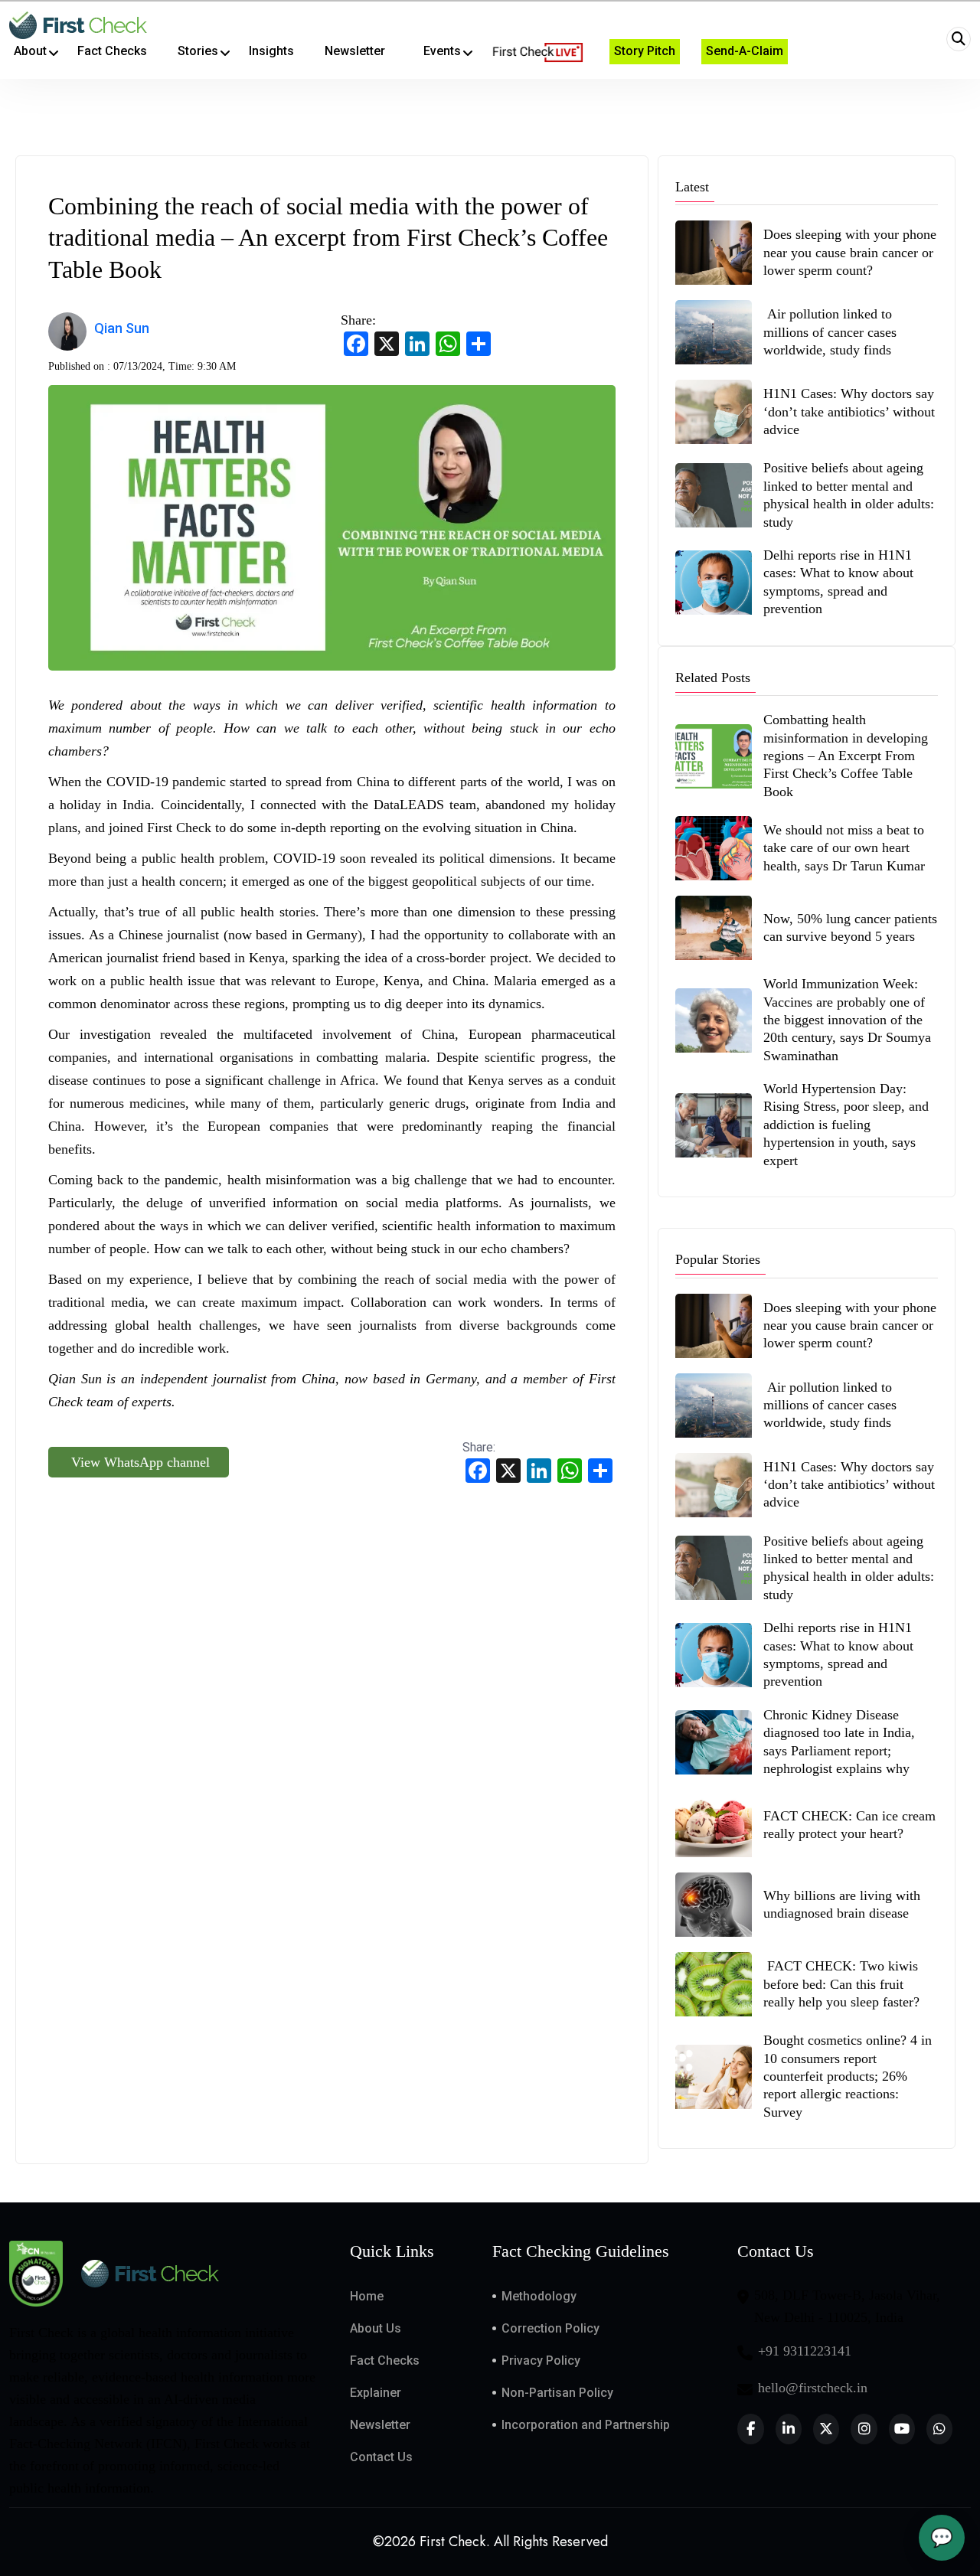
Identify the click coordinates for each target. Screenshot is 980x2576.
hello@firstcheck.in (813, 2388)
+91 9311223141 (805, 2351)
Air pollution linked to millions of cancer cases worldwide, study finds (830, 332)
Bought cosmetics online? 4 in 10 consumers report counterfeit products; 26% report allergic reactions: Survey (848, 2076)
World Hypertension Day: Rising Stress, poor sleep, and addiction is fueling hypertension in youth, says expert (846, 1125)
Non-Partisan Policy (557, 2393)
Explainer (376, 2393)
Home (367, 2296)
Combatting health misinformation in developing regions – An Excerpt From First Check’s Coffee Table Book (846, 756)
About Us (376, 2328)
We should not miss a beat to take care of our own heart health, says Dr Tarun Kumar (846, 848)
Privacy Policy (541, 2361)
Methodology (539, 2296)
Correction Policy (550, 2328)
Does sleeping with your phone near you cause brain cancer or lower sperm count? (850, 252)
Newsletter (380, 2425)
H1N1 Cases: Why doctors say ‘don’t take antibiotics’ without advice (849, 411)
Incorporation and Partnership (586, 2425)
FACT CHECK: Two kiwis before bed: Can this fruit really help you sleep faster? (841, 1984)
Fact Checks (385, 2361)
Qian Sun (122, 328)
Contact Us (381, 2457)
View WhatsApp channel (139, 1462)
